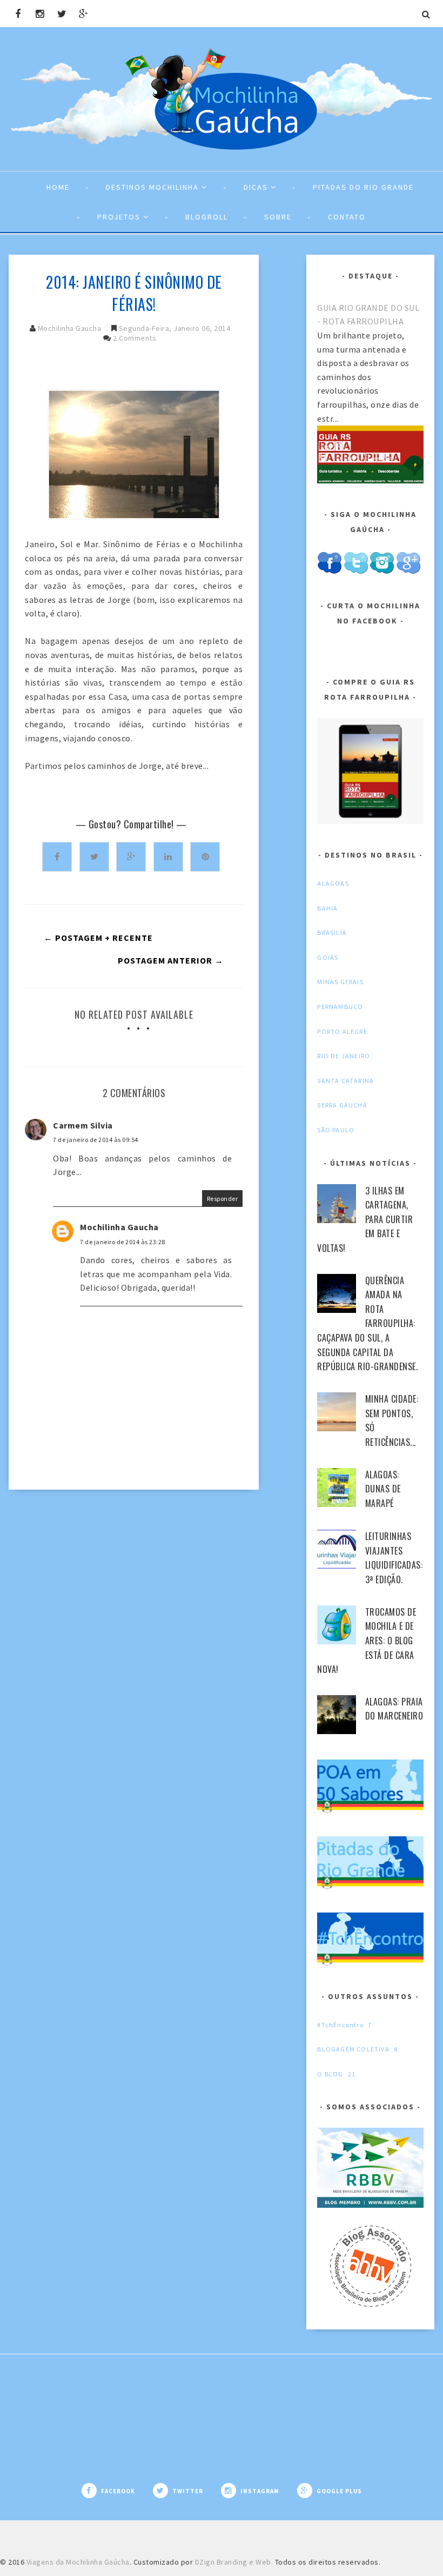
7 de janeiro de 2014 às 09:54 (96, 1140)
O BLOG (330, 2074)
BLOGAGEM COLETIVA (353, 2049)
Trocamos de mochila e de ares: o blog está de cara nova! (367, 1641)
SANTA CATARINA (345, 1081)
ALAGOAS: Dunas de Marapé (383, 1489)
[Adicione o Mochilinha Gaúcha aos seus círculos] (408, 572)
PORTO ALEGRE (342, 1031)
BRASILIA (332, 932)
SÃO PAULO (336, 1130)
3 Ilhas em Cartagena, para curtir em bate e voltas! (365, 1219)
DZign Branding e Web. (234, 2562)
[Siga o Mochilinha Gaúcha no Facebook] (329, 572)
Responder (223, 1199)
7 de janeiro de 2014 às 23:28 (123, 1242)
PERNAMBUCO (340, 1007)
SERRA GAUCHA (342, 1105)
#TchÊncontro (340, 2025)
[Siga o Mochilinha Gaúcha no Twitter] (356, 572)
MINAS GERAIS (340, 982)
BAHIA (327, 908)
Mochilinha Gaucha (70, 328)
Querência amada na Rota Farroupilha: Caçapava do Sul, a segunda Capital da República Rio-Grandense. (367, 1324)
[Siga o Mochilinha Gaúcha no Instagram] (382, 572)
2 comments (135, 338)
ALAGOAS (333, 883)
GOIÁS (328, 957)
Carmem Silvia (83, 1125)
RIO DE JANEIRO (344, 1056)
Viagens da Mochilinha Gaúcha (78, 2562)
